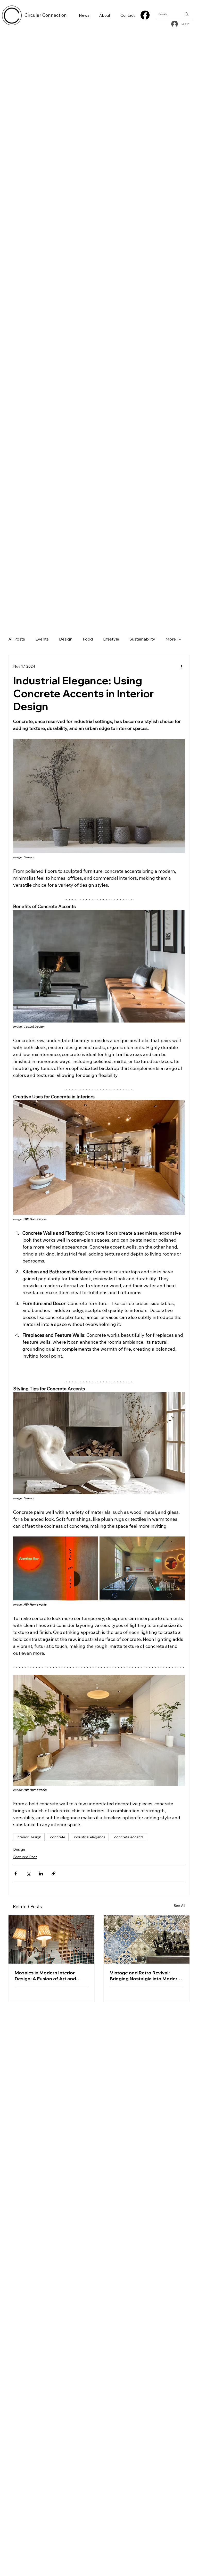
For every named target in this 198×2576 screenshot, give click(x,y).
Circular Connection (46, 15)
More (171, 639)
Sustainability (142, 639)
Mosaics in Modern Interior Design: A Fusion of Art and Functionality (45, 1976)
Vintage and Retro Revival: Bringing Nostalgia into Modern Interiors (145, 1976)
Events (42, 639)
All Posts (17, 639)
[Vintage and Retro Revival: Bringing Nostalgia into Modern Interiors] (147, 1939)
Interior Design (29, 1837)
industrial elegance (90, 1837)
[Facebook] (145, 15)
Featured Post (25, 1857)
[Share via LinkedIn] (41, 1873)
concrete (58, 1837)
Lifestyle (111, 639)
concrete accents (129, 1837)
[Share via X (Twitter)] (28, 1873)
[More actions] (182, 666)
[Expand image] (56, 1568)
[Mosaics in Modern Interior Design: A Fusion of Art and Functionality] (51, 1939)
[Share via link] (53, 1873)
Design (66, 639)
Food (88, 639)
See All (179, 1906)
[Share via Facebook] (16, 1873)
